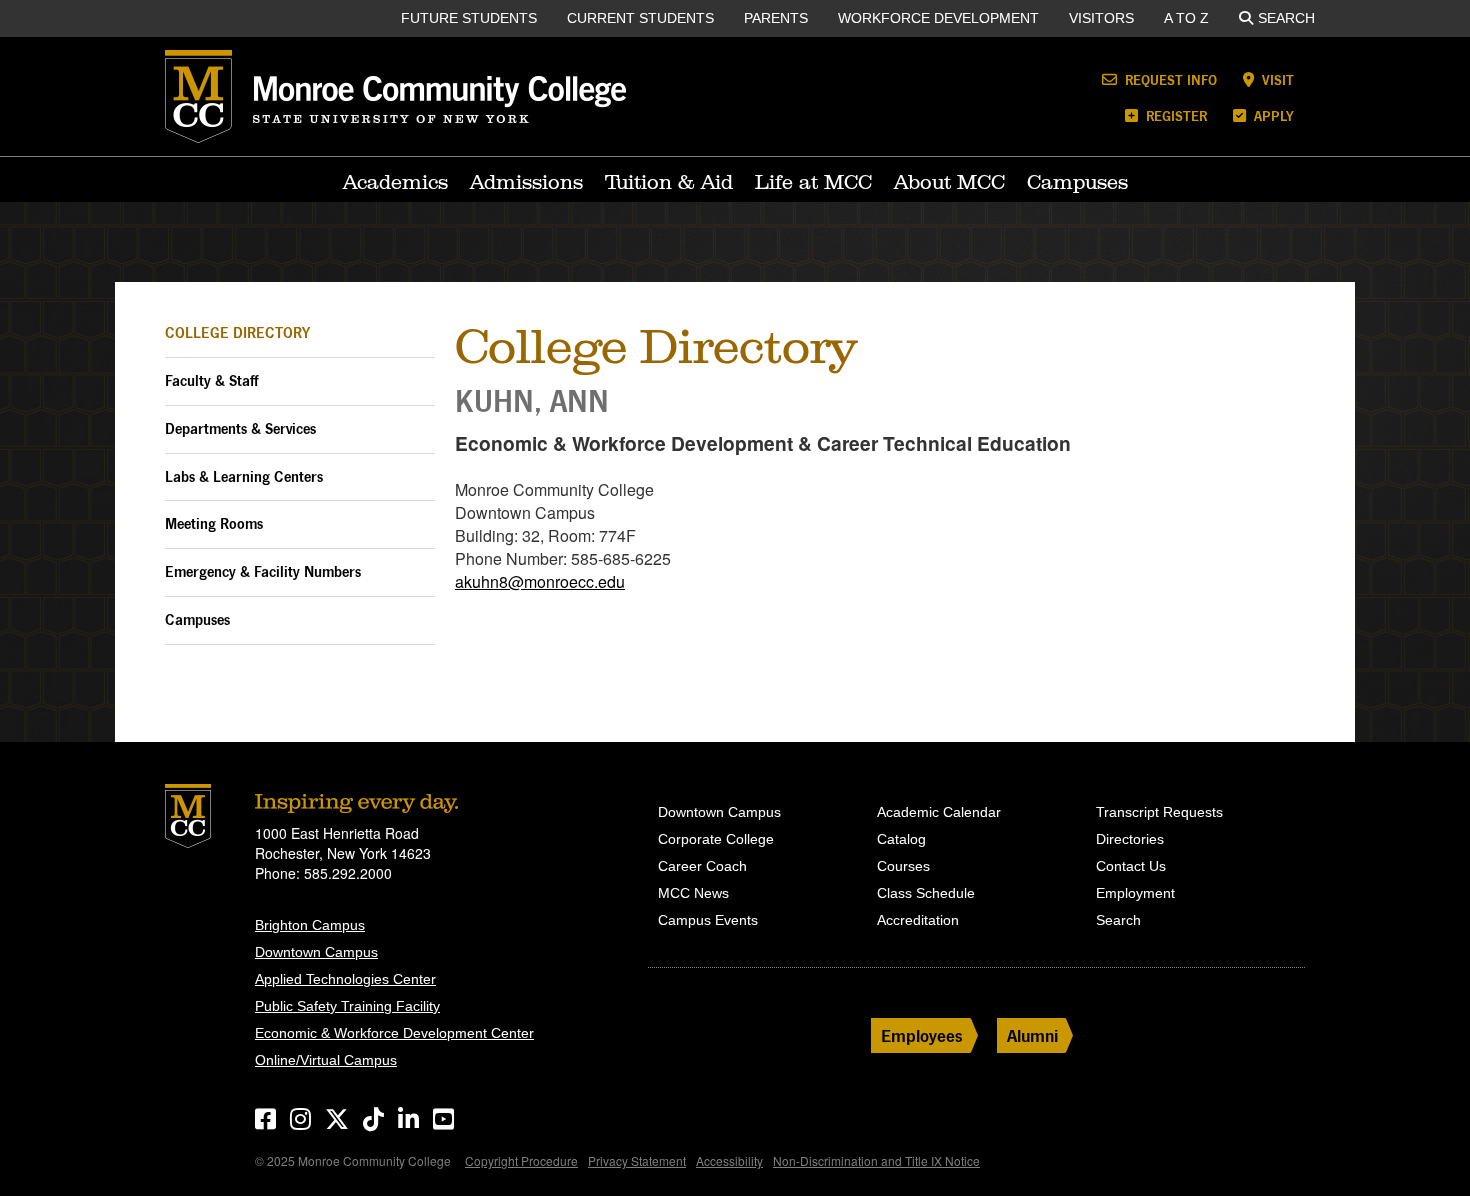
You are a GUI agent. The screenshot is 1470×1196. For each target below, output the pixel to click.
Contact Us (1131, 866)
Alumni (1032, 1035)
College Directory (237, 332)
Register (1174, 115)
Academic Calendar (939, 812)
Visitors (1101, 18)
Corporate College (716, 839)
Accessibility (729, 1160)
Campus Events (708, 920)
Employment (1135, 893)
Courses (903, 866)
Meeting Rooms (214, 523)
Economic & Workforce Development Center (394, 1033)
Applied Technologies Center (345, 979)
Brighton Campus (310, 925)
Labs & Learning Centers (244, 476)
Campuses (1077, 182)
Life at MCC (813, 182)
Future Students (469, 18)
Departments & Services (240, 428)
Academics (395, 182)
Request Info (1169, 79)
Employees (922, 1035)
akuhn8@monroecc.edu (540, 581)
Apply (1272, 115)
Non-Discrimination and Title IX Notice (876, 1160)
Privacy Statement (637, 1160)
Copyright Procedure (521, 1160)
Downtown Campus (316, 952)
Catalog (901, 839)
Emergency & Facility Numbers (263, 571)
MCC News (693, 893)
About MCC (949, 182)
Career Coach (702, 866)
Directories (1130, 839)
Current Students (640, 18)
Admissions (526, 182)
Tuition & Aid (669, 182)
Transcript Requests (1159, 812)
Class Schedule (926, 893)
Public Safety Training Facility (347, 1006)
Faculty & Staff (211, 380)
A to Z (1186, 18)
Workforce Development (938, 18)
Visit (1276, 79)
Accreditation (918, 920)
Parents (776, 18)
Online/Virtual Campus (326, 1060)
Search (1286, 18)
